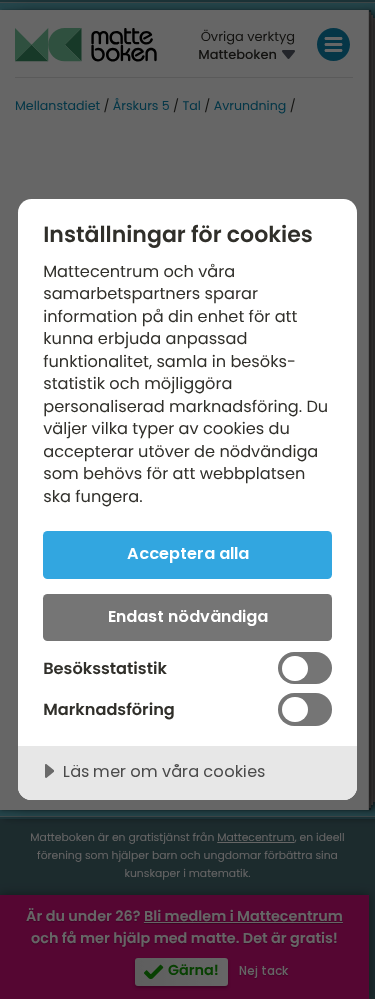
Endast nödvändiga (188, 616)
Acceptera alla (188, 553)
